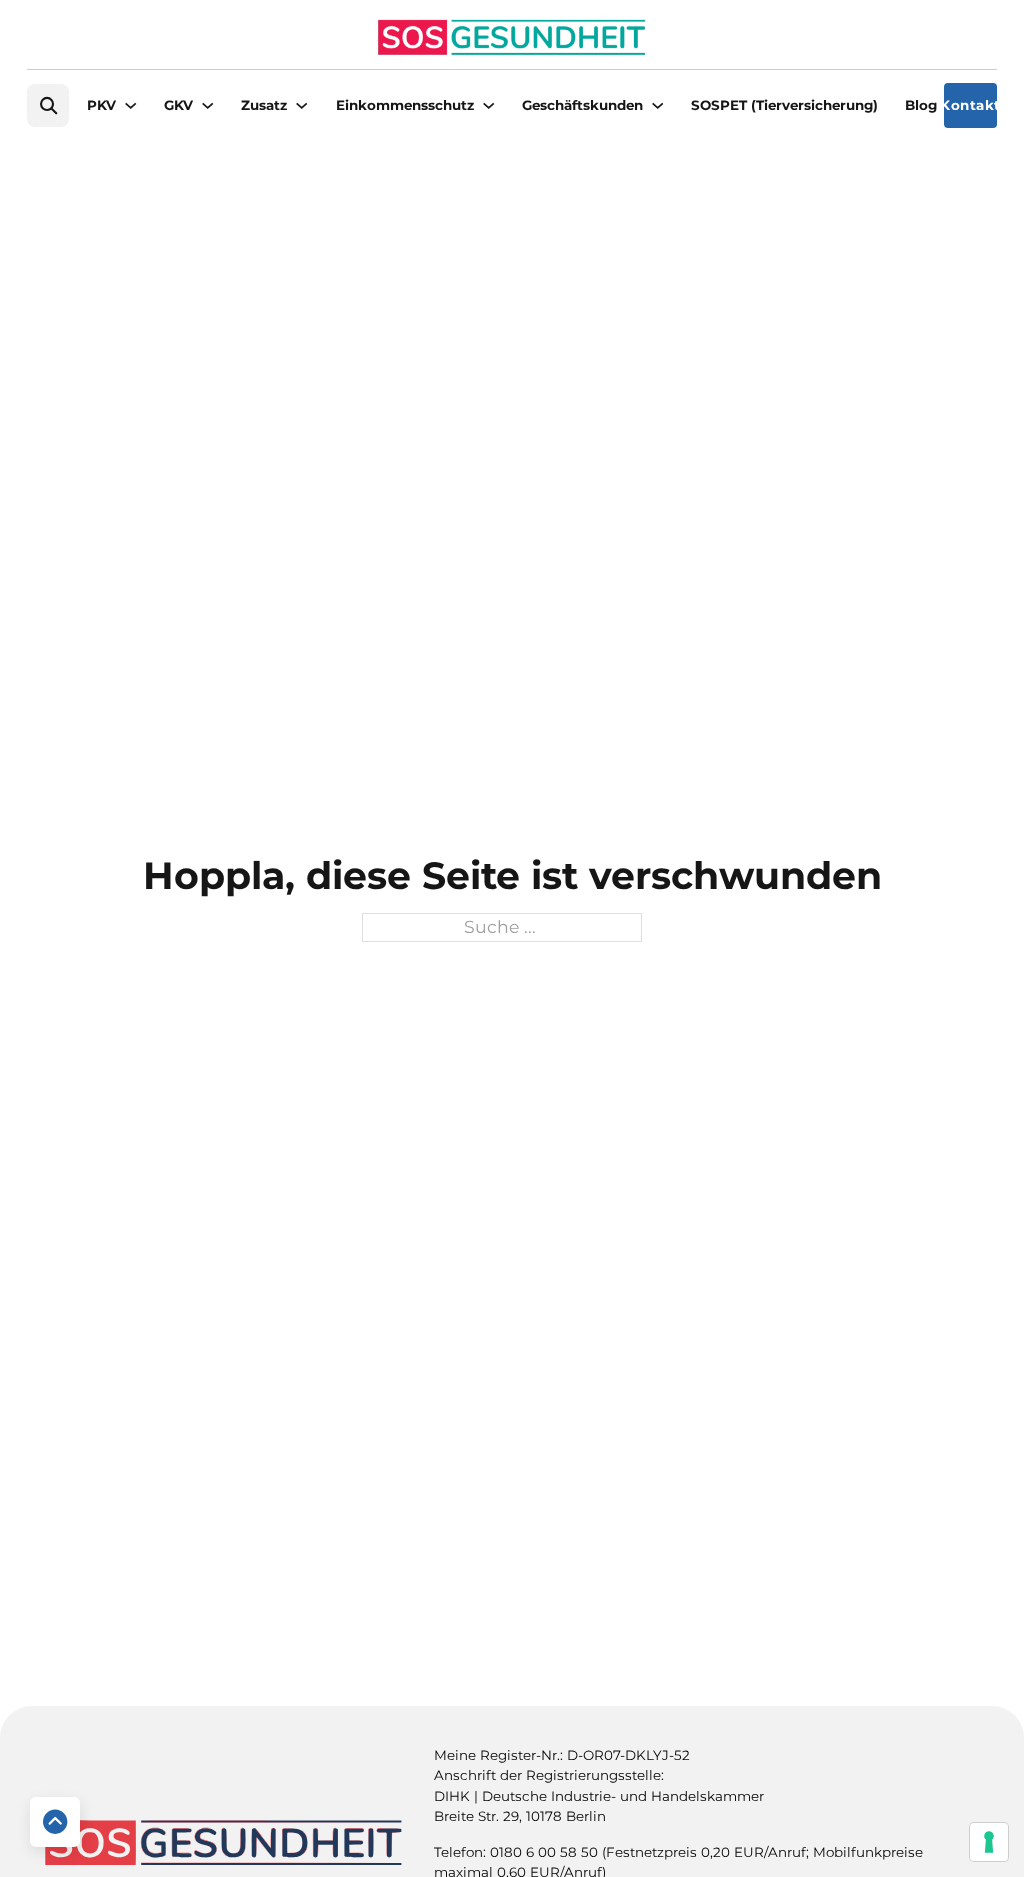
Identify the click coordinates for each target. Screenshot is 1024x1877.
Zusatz (264, 105)
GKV (178, 105)
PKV (101, 105)
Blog (921, 105)
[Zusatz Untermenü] (301, 105)
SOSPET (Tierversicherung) (784, 105)
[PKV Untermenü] (130, 105)
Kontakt (971, 105)
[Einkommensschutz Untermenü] (488, 105)
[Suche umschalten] (48, 105)
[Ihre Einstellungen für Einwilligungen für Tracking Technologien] (989, 1842)
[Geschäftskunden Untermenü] (657, 105)
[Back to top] (55, 1822)
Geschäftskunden (582, 105)
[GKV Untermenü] (207, 105)
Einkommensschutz (405, 105)
